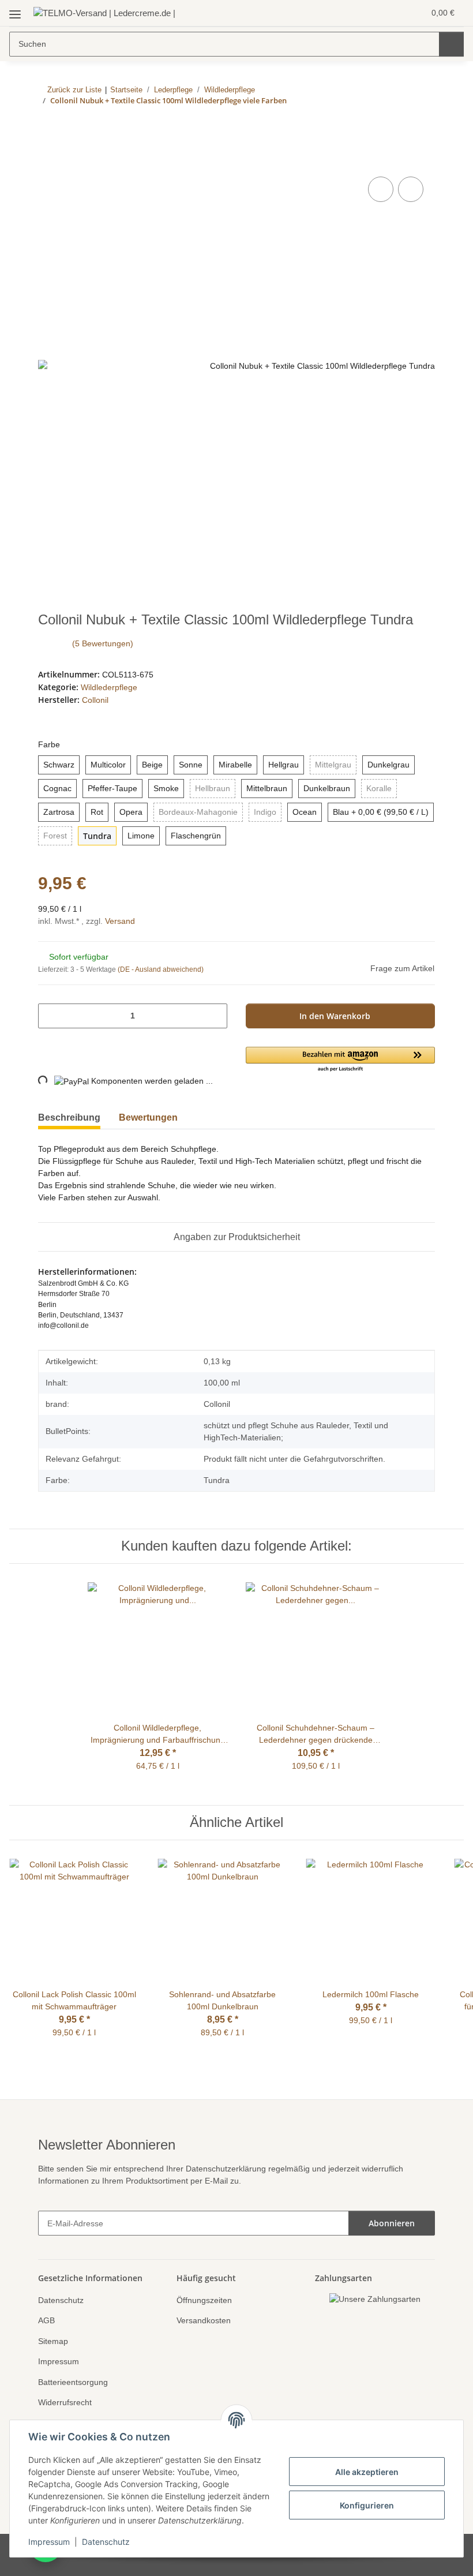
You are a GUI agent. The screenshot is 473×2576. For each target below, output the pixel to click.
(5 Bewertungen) (104, 644)
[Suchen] (451, 44)
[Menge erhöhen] (214, 1015)
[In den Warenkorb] (47, 162)
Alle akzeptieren (367, 2472)
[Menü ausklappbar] (15, 10)
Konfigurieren (367, 2505)
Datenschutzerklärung (240, 2168)
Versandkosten (205, 2319)
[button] (370, 13)
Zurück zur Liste (74, 89)
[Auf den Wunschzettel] (411, 190)
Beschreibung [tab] (69, 1117)
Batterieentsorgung (76, 2381)
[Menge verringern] (51, 1015)
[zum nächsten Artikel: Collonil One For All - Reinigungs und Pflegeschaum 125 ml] (423, 124)
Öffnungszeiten (207, 2299)
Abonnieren (392, 2222)
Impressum (49, 2542)
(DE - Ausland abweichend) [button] (163, 969)
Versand (126, 920)
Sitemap (54, 2340)
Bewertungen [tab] (148, 1117)
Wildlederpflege (111, 687)
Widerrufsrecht (67, 2401)
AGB (46, 2319)
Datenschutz (106, 2542)
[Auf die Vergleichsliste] (381, 190)
